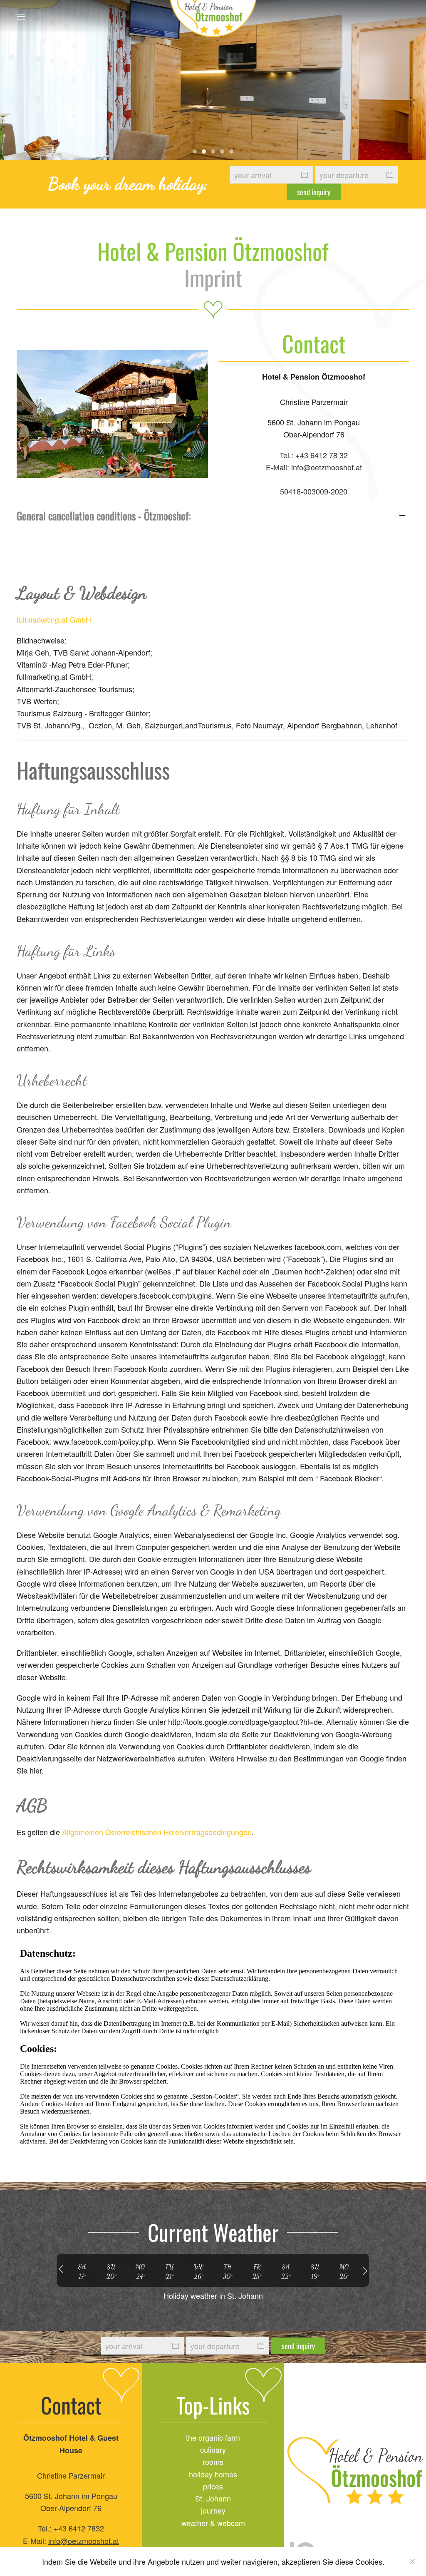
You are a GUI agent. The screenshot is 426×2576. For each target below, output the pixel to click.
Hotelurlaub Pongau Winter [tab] (195, 152)
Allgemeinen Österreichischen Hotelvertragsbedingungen (157, 1832)
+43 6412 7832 (79, 2528)
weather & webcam (213, 2523)
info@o (60, 2541)
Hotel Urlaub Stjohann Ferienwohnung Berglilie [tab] (204, 152)
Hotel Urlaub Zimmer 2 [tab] (213, 152)
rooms (213, 2462)
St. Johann (213, 2498)
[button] (21, 17)
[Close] (413, 2561)
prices (213, 2486)
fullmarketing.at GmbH (54, 619)
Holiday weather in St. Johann (213, 2295)
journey (213, 2510)
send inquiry (314, 192)
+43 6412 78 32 (322, 455)
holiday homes (213, 2474)
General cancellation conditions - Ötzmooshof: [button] (104, 515)
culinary (213, 2449)
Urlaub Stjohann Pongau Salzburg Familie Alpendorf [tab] (231, 152)
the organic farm (213, 2437)
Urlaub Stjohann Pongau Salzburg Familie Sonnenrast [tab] (222, 152)
